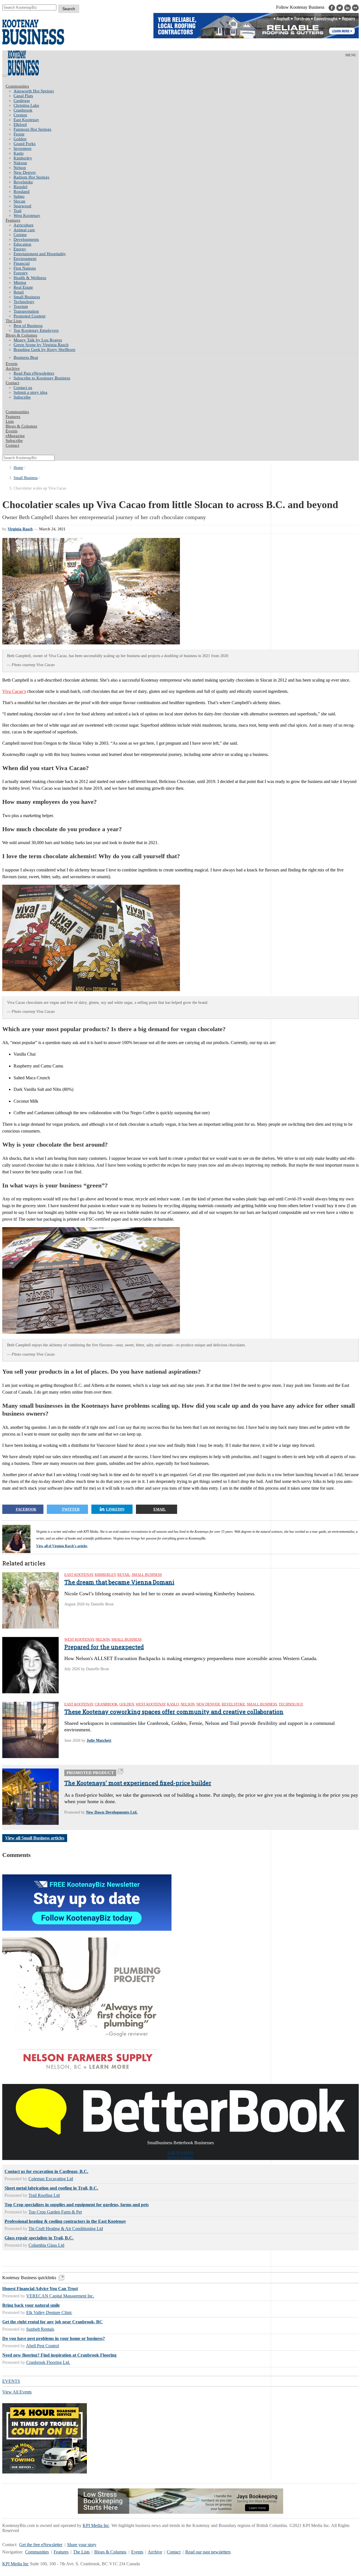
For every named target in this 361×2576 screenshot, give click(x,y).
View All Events (17, 2392)
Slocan (19, 201)
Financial (22, 263)
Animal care (24, 230)
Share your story (82, 2545)
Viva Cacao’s (14, 691)
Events (137, 2552)
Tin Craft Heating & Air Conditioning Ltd (66, 2229)
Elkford (20, 124)
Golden (20, 139)
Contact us (23, 388)
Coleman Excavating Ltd (51, 2179)
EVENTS (11, 2381)
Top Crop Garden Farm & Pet (55, 2212)
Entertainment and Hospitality (40, 254)
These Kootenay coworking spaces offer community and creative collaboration (174, 1712)
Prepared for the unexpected (104, 1647)
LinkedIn (115, 1509)
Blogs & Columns (21, 335)
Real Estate (23, 287)
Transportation (26, 311)
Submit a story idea (30, 392)
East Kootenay (26, 120)
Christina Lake (26, 105)
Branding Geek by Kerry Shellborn (44, 350)
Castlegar (22, 101)
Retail (19, 292)
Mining (20, 282)
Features (13, 220)
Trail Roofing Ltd (44, 2195)
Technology (24, 302)
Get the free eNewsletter (41, 2545)
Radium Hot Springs (31, 177)
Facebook (26, 1509)
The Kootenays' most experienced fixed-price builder (138, 1783)
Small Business (27, 297)
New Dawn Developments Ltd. (112, 1812)
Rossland (22, 192)
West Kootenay (27, 215)
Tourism (21, 306)
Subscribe (22, 397)
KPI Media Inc (96, 2525)
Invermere (23, 148)
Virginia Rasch (20, 529)
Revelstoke (23, 182)
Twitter (71, 1509)
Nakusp (20, 163)
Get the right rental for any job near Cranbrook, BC (52, 2322)
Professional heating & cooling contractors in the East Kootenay (65, 2221)
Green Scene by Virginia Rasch (41, 345)
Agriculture (24, 225)
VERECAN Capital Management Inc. (60, 2296)
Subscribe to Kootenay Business (42, 378)
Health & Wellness (30, 278)
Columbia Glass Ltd (46, 2245)
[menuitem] (186, 91)
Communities (17, 86)
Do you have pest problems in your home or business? (54, 2338)
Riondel (20, 187)
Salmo (19, 196)
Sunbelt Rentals (40, 2329)
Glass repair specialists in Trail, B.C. (39, 2238)
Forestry (21, 273)
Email (160, 1509)
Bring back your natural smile (31, 2305)
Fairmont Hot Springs (32, 129)
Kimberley (23, 158)
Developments (26, 239)
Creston (20, 115)
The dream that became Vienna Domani (119, 1582)
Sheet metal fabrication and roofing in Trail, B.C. (51, 2188)
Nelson (20, 168)
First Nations (25, 268)
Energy (20, 249)
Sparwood (22, 206)
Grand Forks (25, 144)
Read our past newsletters (208, 2552)
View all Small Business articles (35, 1838)
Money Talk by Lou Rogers (38, 340)
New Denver (25, 172)
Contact (12, 383)
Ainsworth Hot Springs (34, 91)
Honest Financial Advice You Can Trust (40, 2289)
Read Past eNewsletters (34, 373)
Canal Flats (23, 96)
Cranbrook (23, 110)
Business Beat (26, 357)
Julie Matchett (99, 1740)
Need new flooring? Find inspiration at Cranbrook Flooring (59, 2355)
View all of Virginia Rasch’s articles (62, 1546)
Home (18, 468)
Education (22, 244)
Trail (17, 211)
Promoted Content (29, 316)
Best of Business (28, 326)
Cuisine (20, 235)
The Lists (14, 321)
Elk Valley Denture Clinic (49, 2313)
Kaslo (19, 153)
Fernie (19, 134)
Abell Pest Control (42, 2346)
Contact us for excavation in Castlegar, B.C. (46, 2171)
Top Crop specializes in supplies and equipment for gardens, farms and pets (77, 2205)
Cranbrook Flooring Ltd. (48, 2362)
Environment (25, 259)
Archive (13, 368)
